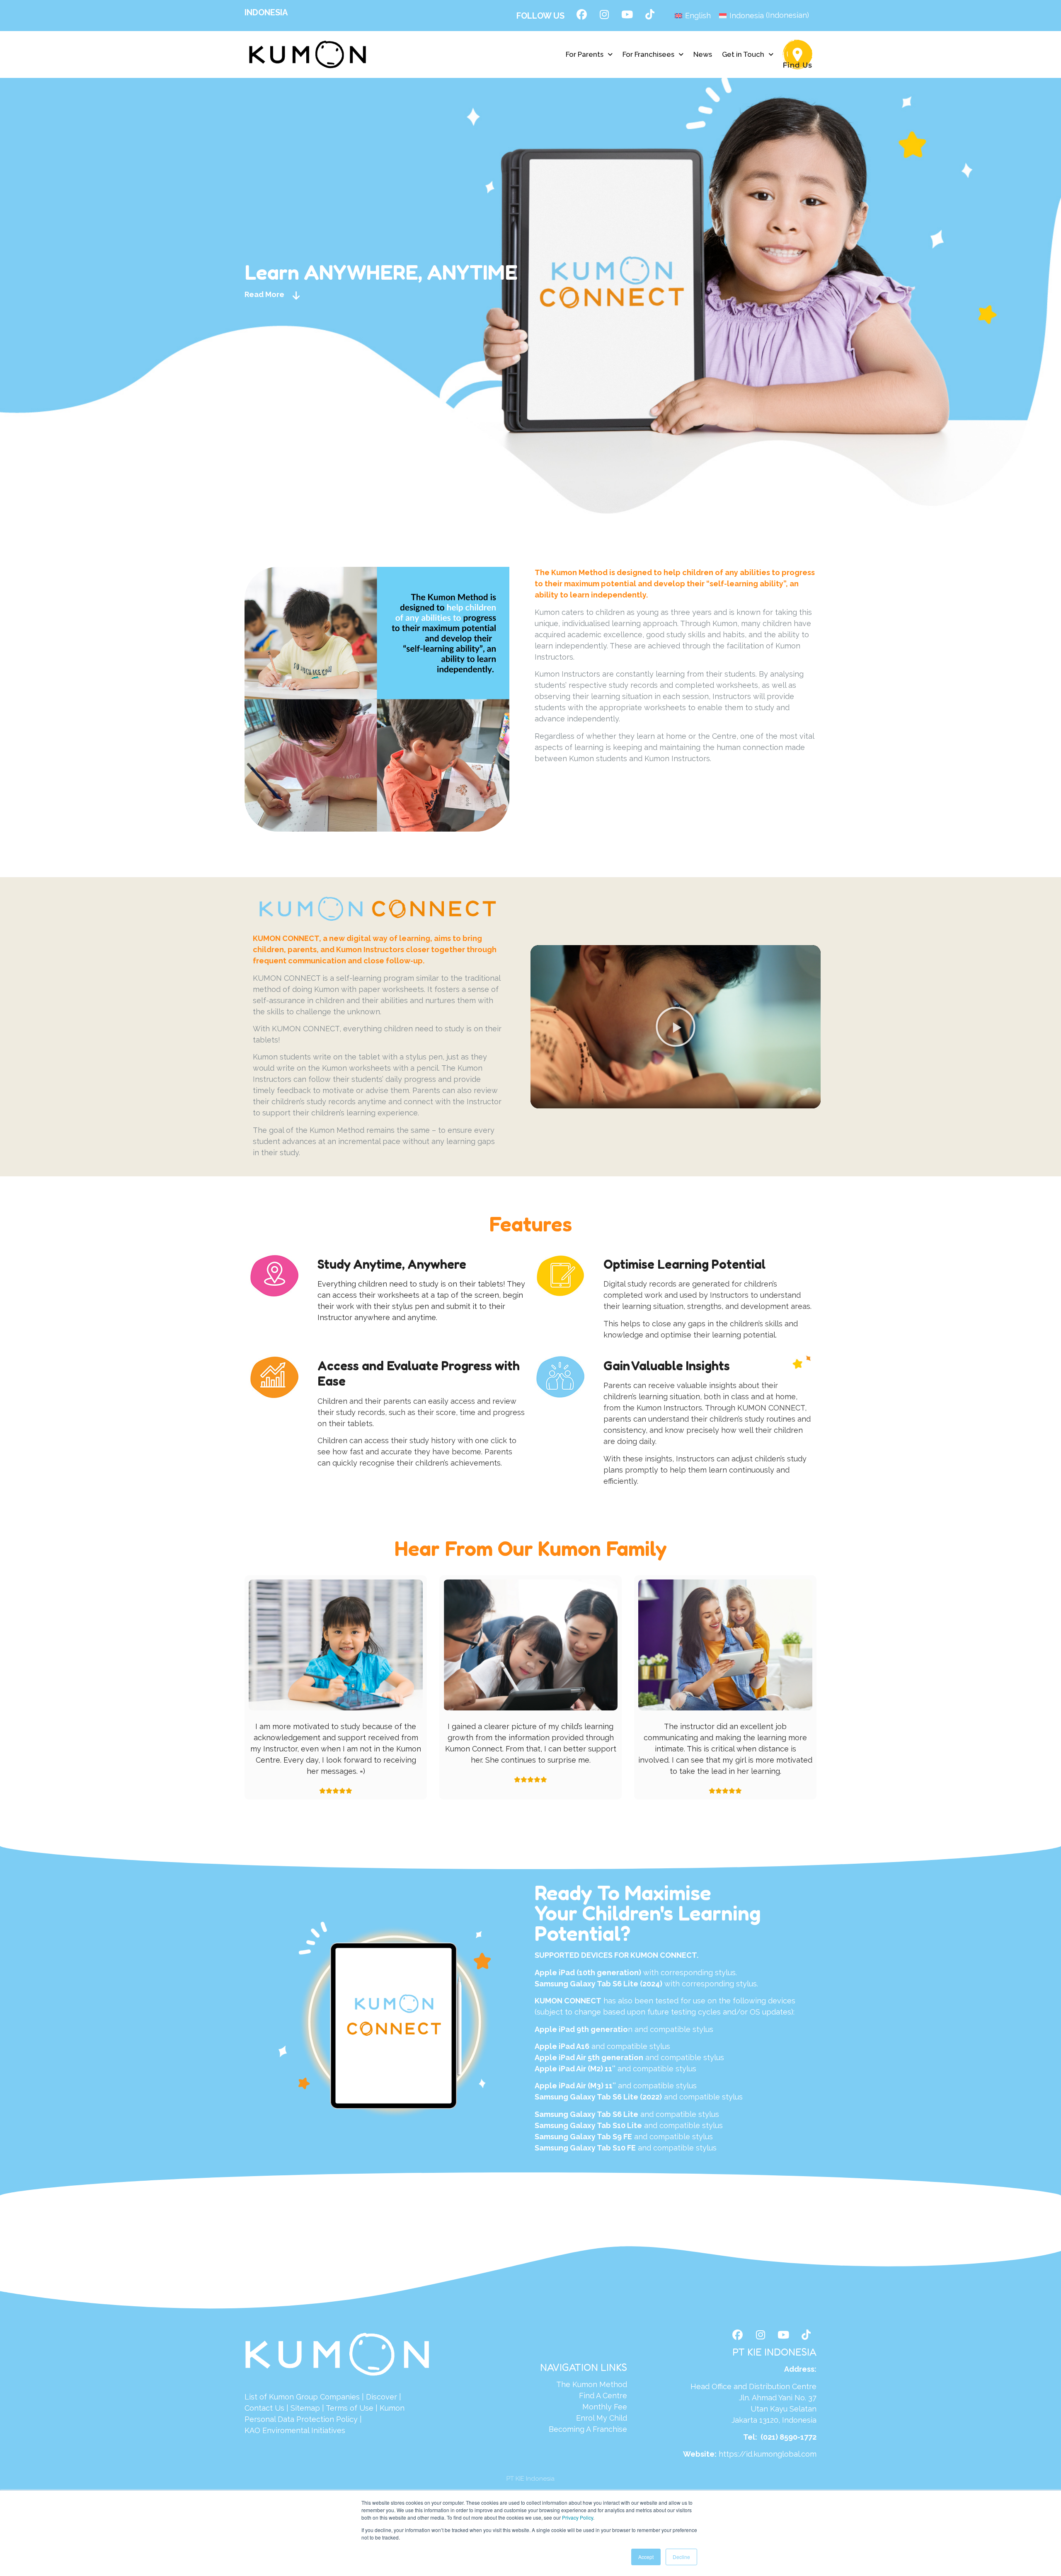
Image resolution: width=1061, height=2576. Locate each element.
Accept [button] (646, 2557)
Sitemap (305, 2408)
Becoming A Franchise (588, 2429)
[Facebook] (581, 15)
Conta (255, 2408)
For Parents (585, 54)
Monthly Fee (605, 2407)
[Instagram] (604, 15)
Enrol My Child (602, 2418)
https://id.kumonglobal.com (768, 2454)
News (703, 54)
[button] (589, 54)
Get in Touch (743, 54)
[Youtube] (627, 15)
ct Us (275, 2408)
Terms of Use (350, 2408)
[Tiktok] (650, 15)
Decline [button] (681, 2557)
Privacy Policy (578, 2517)
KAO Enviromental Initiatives (295, 2430)
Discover (382, 2397)
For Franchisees (648, 54)
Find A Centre (603, 2396)
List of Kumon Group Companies (302, 2397)
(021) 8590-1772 (788, 2437)
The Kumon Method (592, 2384)
